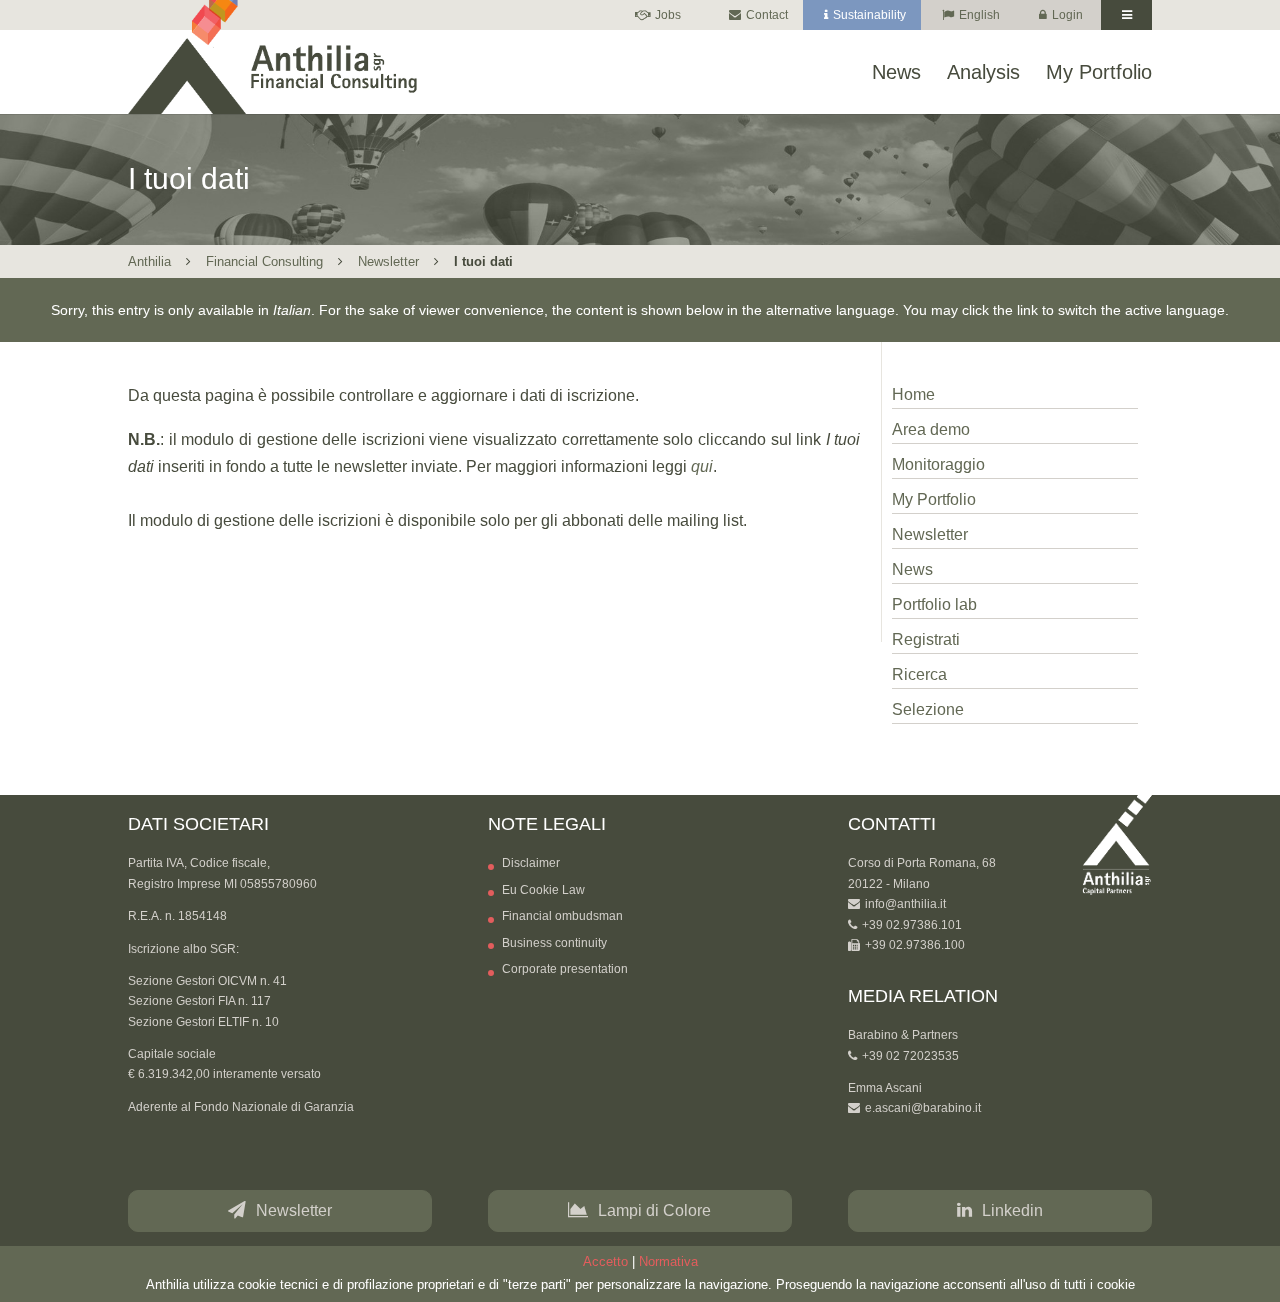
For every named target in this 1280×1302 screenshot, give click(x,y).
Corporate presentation (565, 969)
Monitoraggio (938, 464)
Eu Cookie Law (543, 890)
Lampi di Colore (654, 1210)
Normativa (668, 1262)
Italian (292, 310)
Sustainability (869, 15)
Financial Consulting (264, 261)
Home (913, 394)
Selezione (928, 709)
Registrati (926, 639)
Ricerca (919, 674)
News (896, 73)
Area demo (931, 429)
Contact (767, 15)
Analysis (983, 73)
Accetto (605, 1262)
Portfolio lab (934, 604)
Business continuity (554, 943)
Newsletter (388, 261)
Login (1067, 15)
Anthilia (149, 261)
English (979, 15)
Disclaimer (531, 863)
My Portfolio (1099, 73)
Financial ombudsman (562, 916)
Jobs (668, 15)
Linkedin (1012, 1210)
